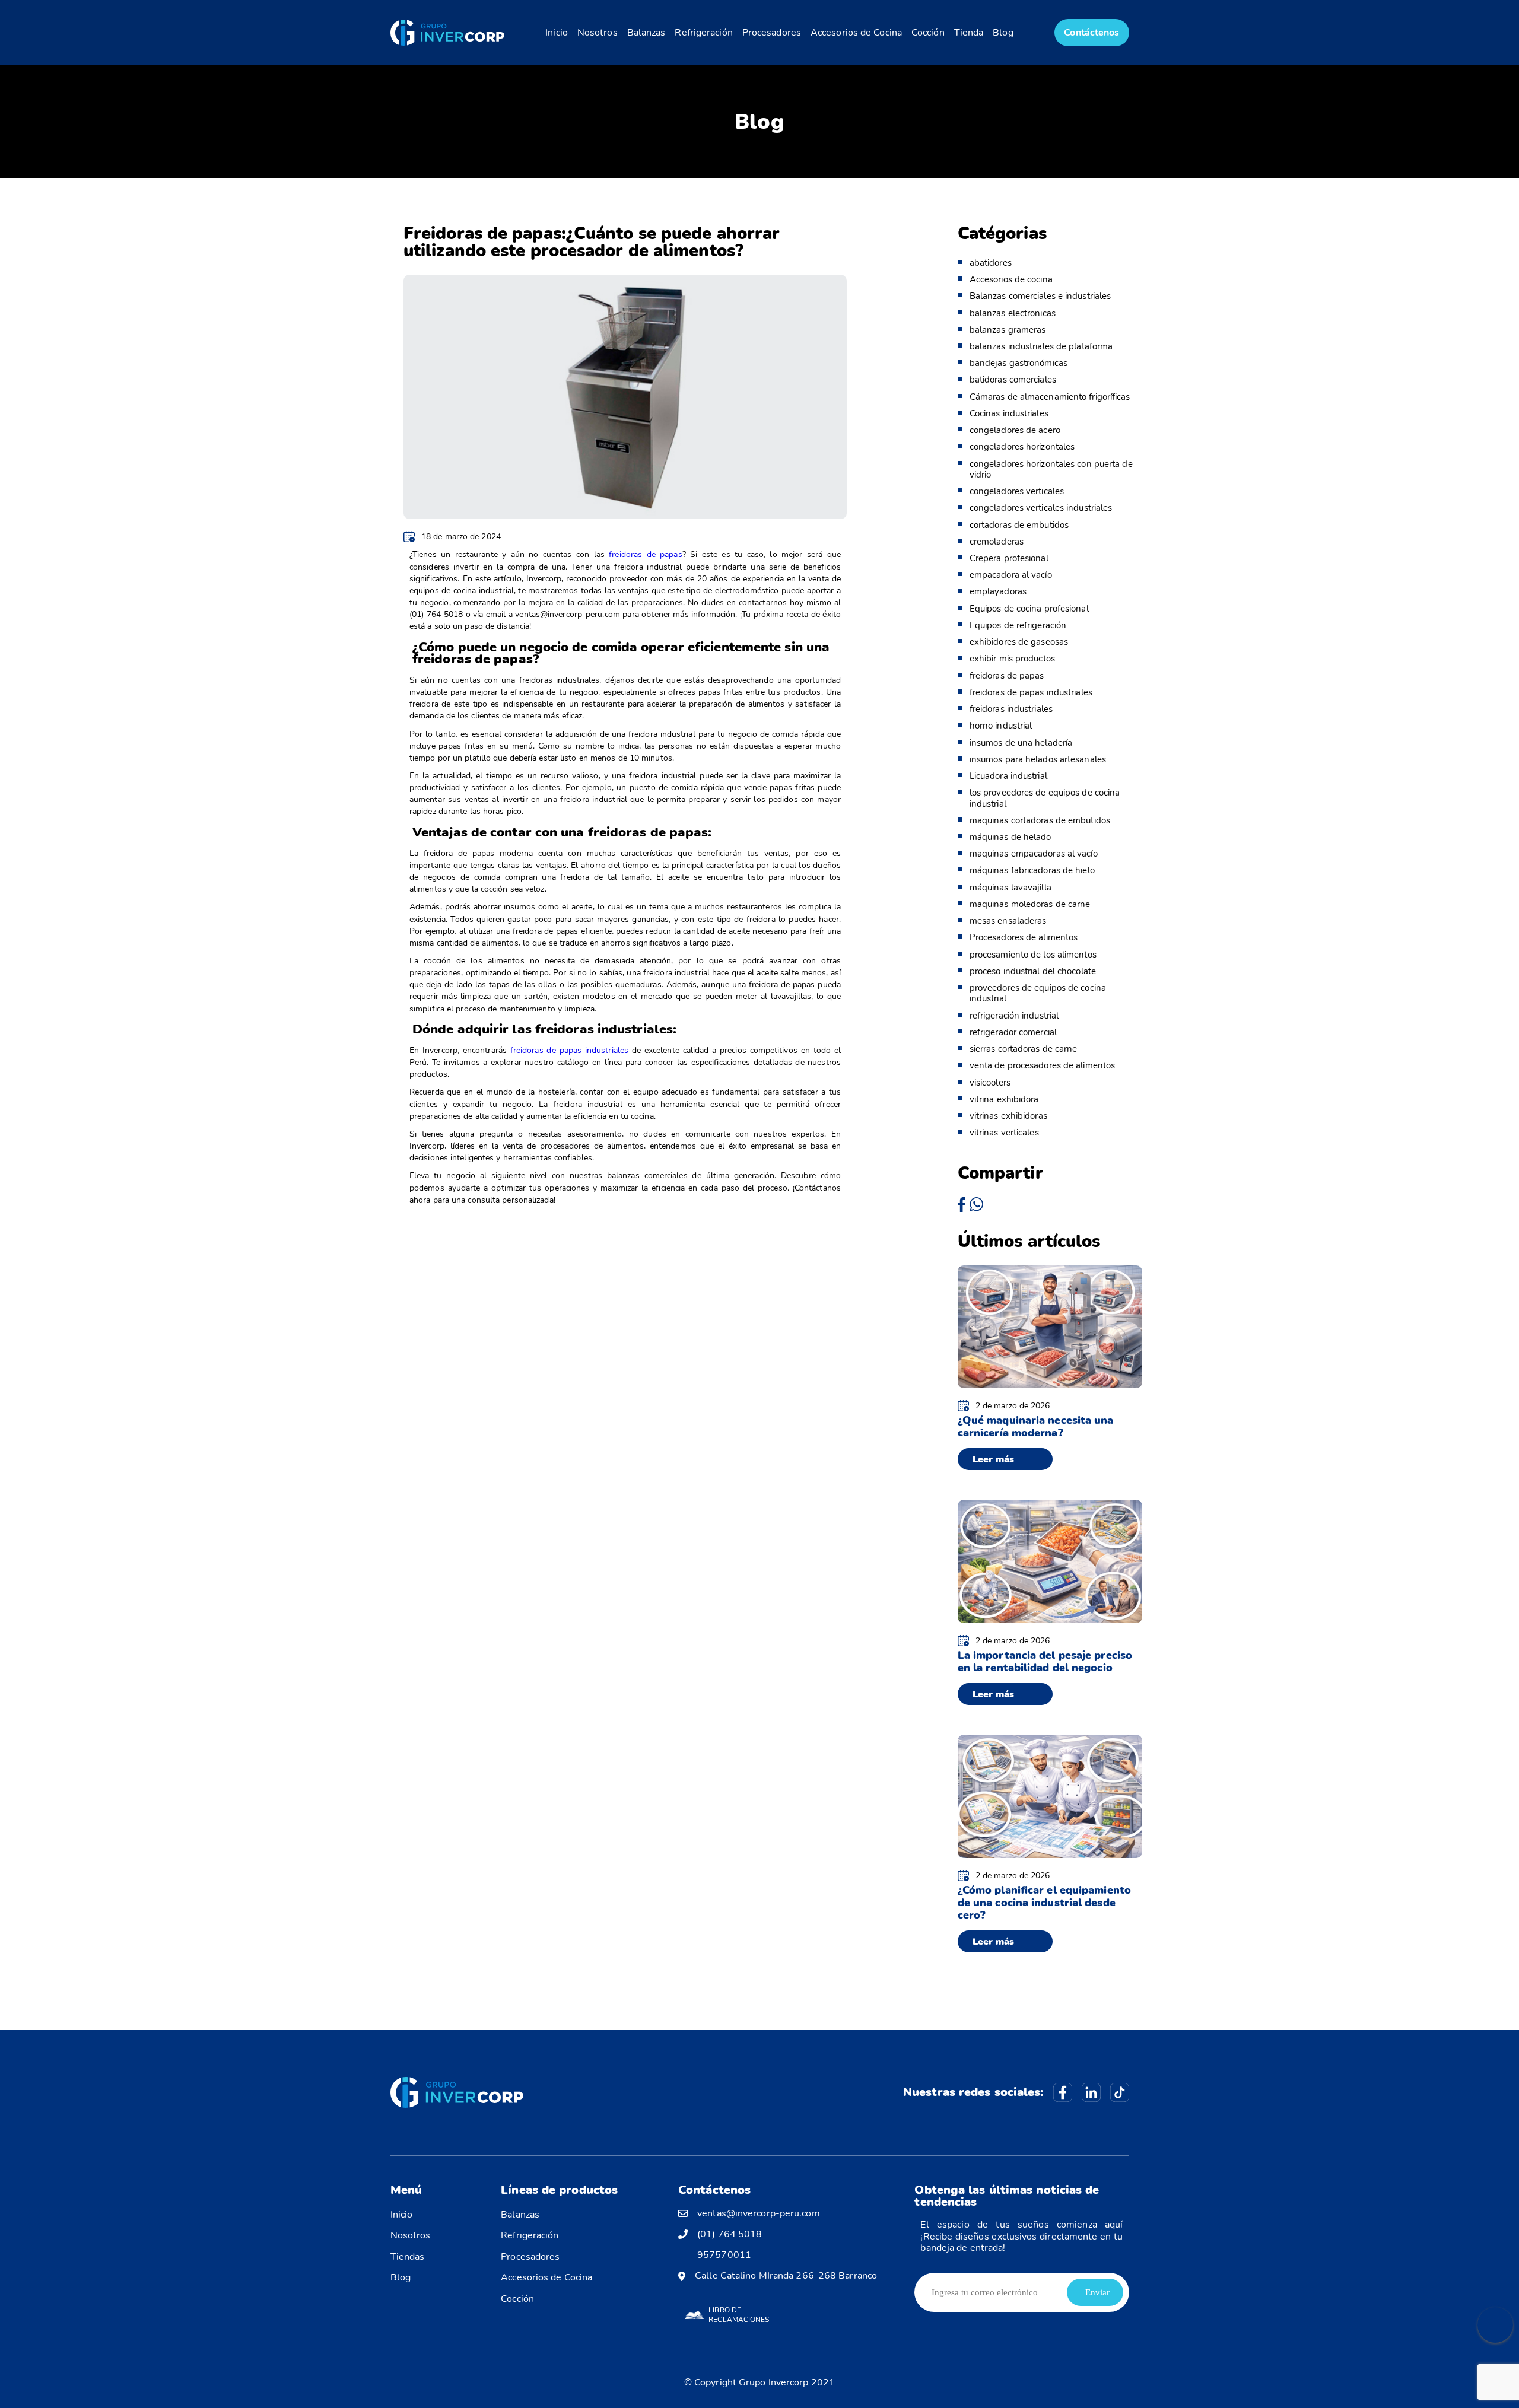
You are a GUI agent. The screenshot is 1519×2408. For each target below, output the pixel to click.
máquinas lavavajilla (1010, 888)
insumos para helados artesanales (1038, 759)
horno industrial (1001, 726)
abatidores (991, 263)
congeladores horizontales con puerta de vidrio (1051, 469)
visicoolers (990, 1083)
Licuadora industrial (1008, 776)
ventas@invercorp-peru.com (759, 2214)
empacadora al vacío (1011, 575)
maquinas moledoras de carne (1030, 904)
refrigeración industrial (1014, 1016)
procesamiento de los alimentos (1033, 955)
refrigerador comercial (1013, 1032)
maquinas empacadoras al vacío (1034, 854)
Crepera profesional (1009, 558)
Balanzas (646, 33)
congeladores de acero (1015, 430)
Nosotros (598, 33)
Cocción (928, 33)
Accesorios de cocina (1011, 279)
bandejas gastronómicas (1019, 363)
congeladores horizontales (1022, 447)
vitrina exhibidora (1004, 1099)
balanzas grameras (1008, 330)
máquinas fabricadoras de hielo (1032, 870)
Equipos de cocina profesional (1029, 609)
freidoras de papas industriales (1031, 692)
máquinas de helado (1010, 837)
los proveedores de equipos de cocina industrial (1045, 798)
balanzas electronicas (1013, 313)
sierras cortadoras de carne (1024, 1049)
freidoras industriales (1011, 709)
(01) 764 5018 (730, 2234)
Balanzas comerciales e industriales (1040, 296)
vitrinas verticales (1004, 1133)
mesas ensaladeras (1008, 921)
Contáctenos (1091, 33)
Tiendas (408, 2257)
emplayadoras (998, 591)
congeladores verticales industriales (1041, 508)
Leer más (994, 1459)
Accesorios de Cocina (856, 33)
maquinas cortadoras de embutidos (1040, 820)
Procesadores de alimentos (1024, 937)
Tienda (969, 33)
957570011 (724, 2255)
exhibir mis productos (1012, 659)
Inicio (557, 33)
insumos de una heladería (1021, 743)
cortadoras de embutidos (1019, 525)
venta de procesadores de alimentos (1042, 1065)
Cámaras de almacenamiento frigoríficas (1050, 397)
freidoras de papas (645, 554)
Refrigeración (703, 33)
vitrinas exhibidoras (1008, 1116)
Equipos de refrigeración (1018, 625)
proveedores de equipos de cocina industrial (1038, 993)
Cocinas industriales (1009, 413)
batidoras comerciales (1013, 380)
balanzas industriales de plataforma (1041, 346)
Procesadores (772, 33)
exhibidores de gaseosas (1019, 642)
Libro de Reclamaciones (739, 2315)
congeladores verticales (1017, 491)
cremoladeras (997, 542)
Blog (1003, 33)
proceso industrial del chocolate (1033, 971)
